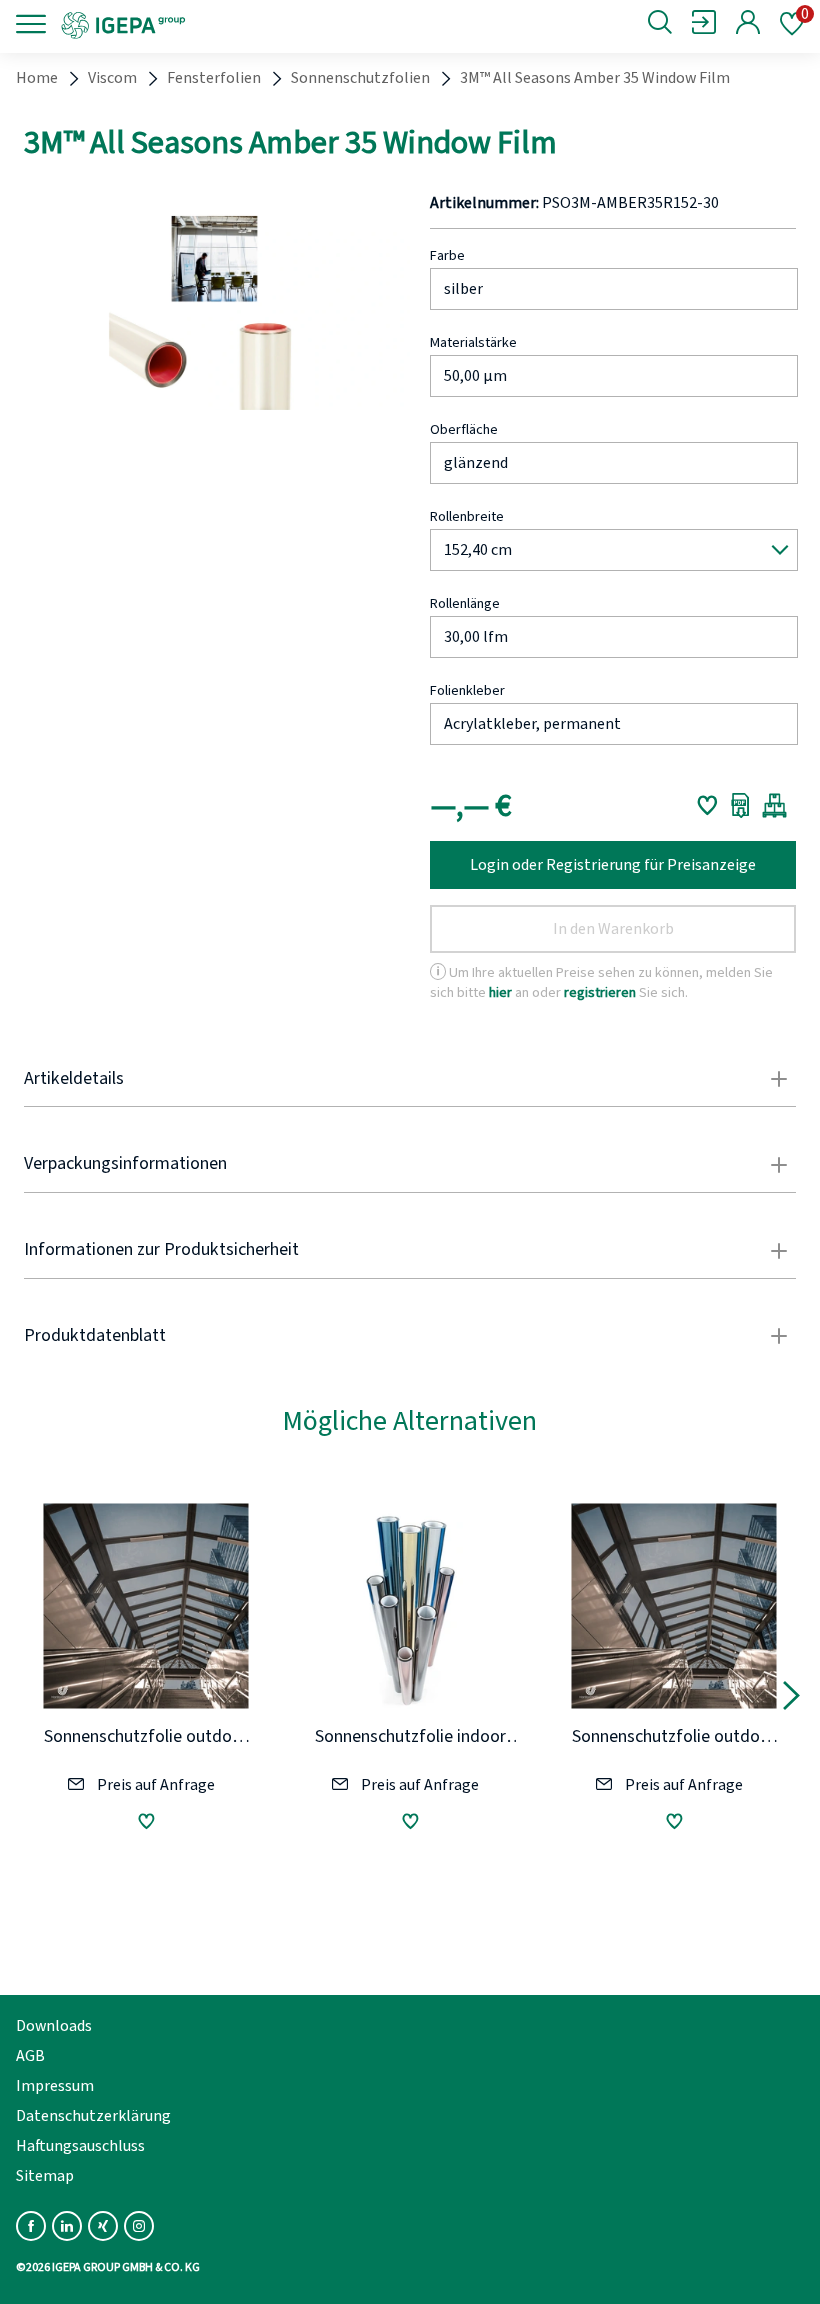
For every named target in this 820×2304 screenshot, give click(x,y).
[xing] (103, 2226)
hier (500, 992)
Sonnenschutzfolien (360, 78)
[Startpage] (192, 24)
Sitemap (45, 2176)
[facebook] (31, 2226)
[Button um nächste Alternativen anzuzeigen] (791, 1699)
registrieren (600, 992)
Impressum (55, 2086)
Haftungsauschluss (80, 2146)
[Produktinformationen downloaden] (740, 805)
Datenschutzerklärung (93, 2116)
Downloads (54, 2026)
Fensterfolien (214, 78)
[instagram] (139, 2226)
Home (37, 78)
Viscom (112, 78)
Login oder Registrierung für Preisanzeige (613, 865)
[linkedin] (67, 2226)
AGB (30, 2056)
